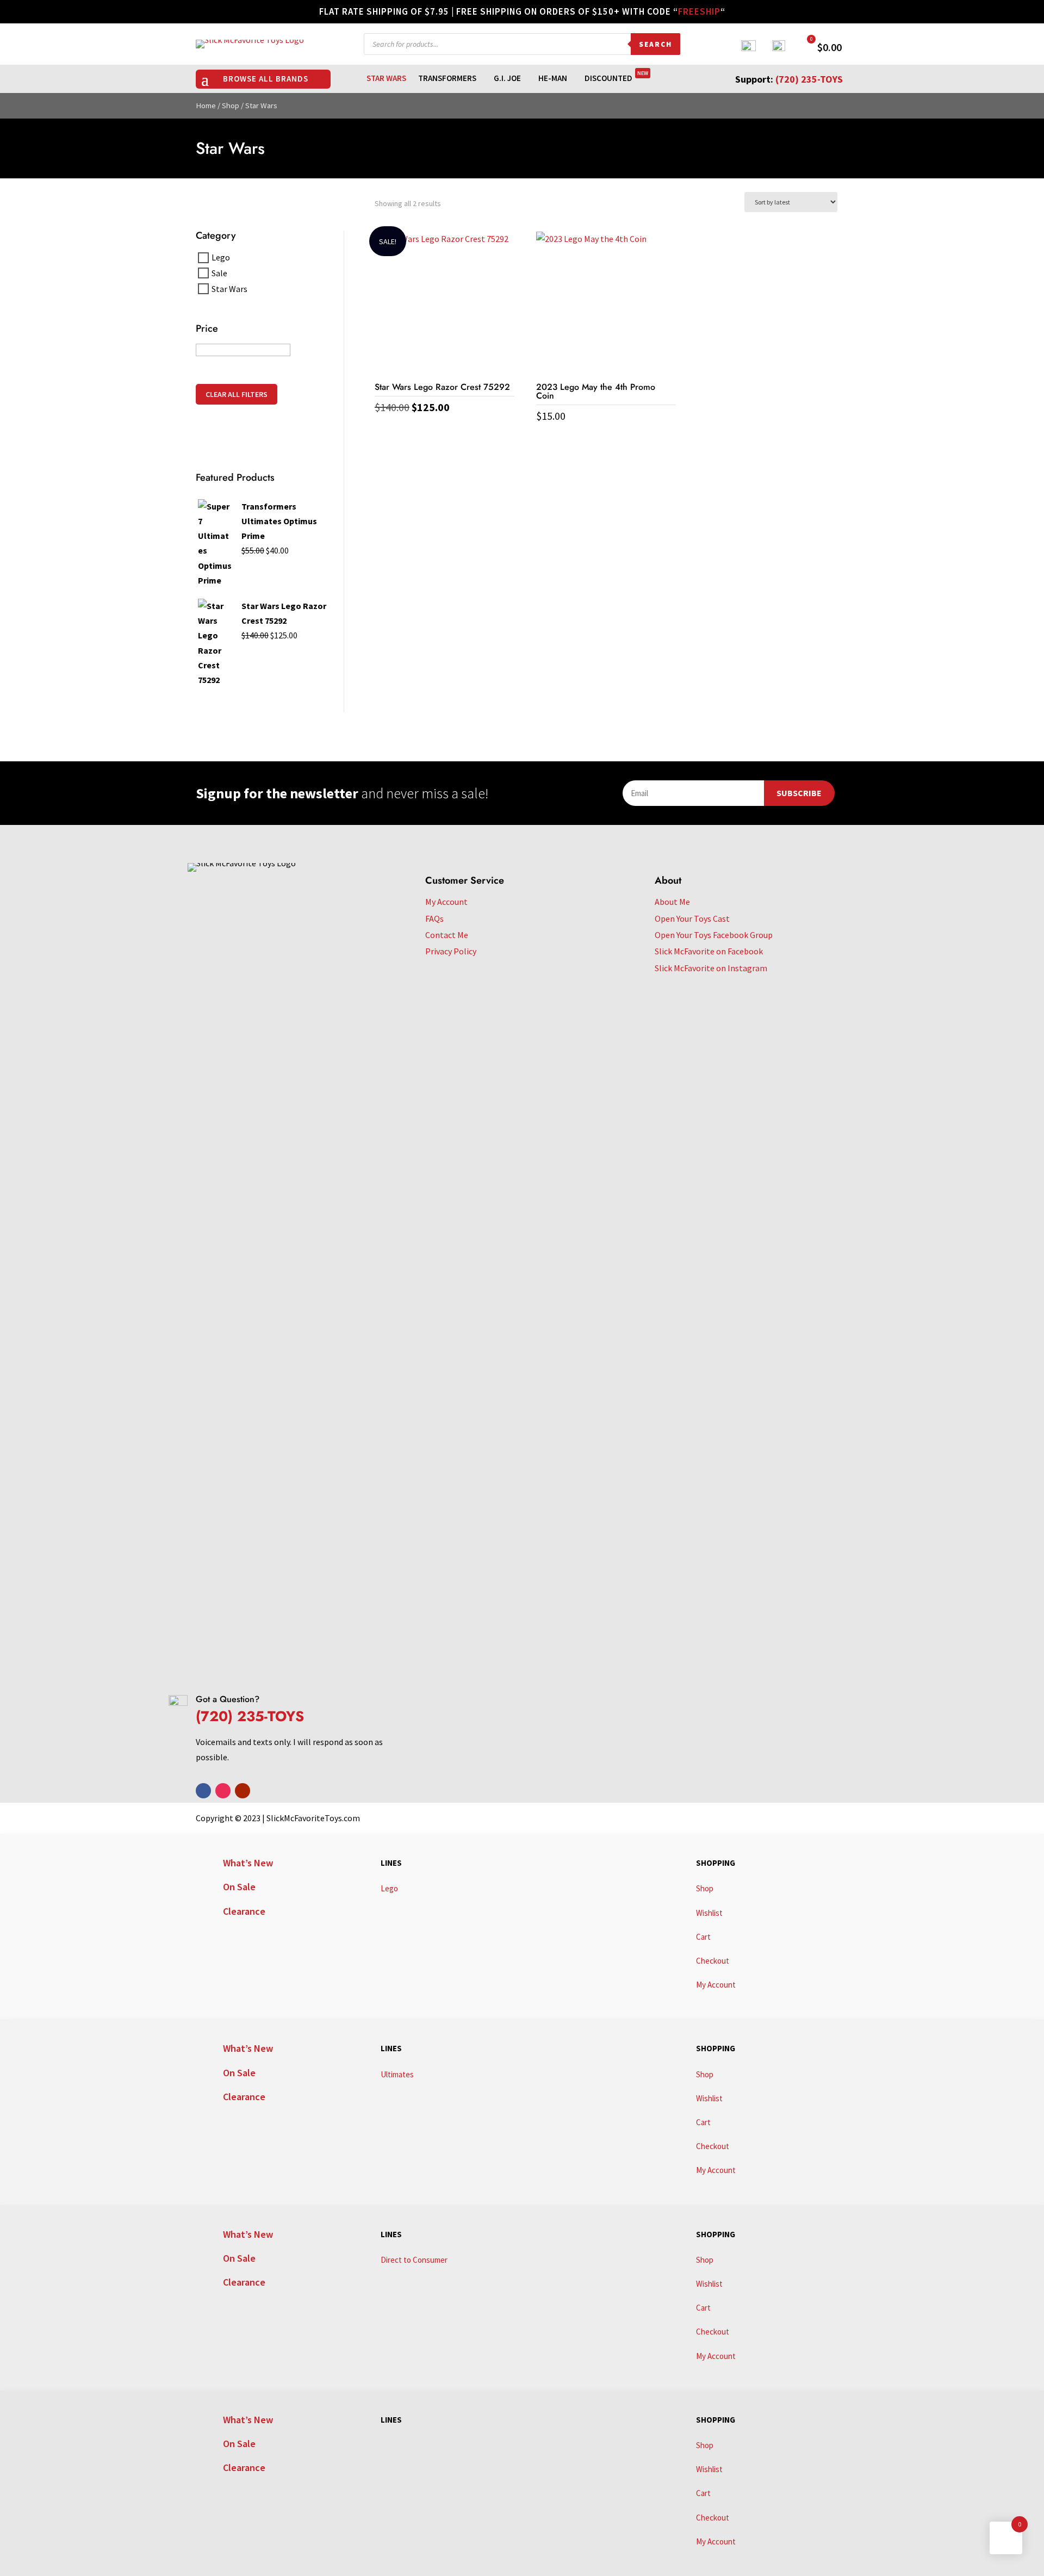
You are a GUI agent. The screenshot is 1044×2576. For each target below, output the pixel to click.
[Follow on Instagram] (223, 1791)
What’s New (248, 1863)
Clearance (244, 1911)
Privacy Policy (451, 951)
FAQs (434, 918)
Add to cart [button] (444, 430)
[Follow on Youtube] (243, 1791)
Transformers (447, 79)
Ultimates (397, 2074)
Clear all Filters (237, 394)
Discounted (616, 79)
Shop (231, 105)
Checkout (713, 1961)
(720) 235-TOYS (809, 79)
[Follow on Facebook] (203, 1791)
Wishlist (709, 1913)
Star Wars (386, 79)
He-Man (553, 79)
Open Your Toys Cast (692, 918)
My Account (446, 902)
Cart (703, 1937)
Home (206, 105)
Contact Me (447, 935)
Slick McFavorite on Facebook (709, 951)
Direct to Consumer (414, 2260)
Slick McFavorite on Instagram (711, 968)
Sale (219, 273)
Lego (221, 257)
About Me (672, 902)
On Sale (239, 1887)
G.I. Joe (507, 79)
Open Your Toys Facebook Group (714, 935)
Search (655, 44)
